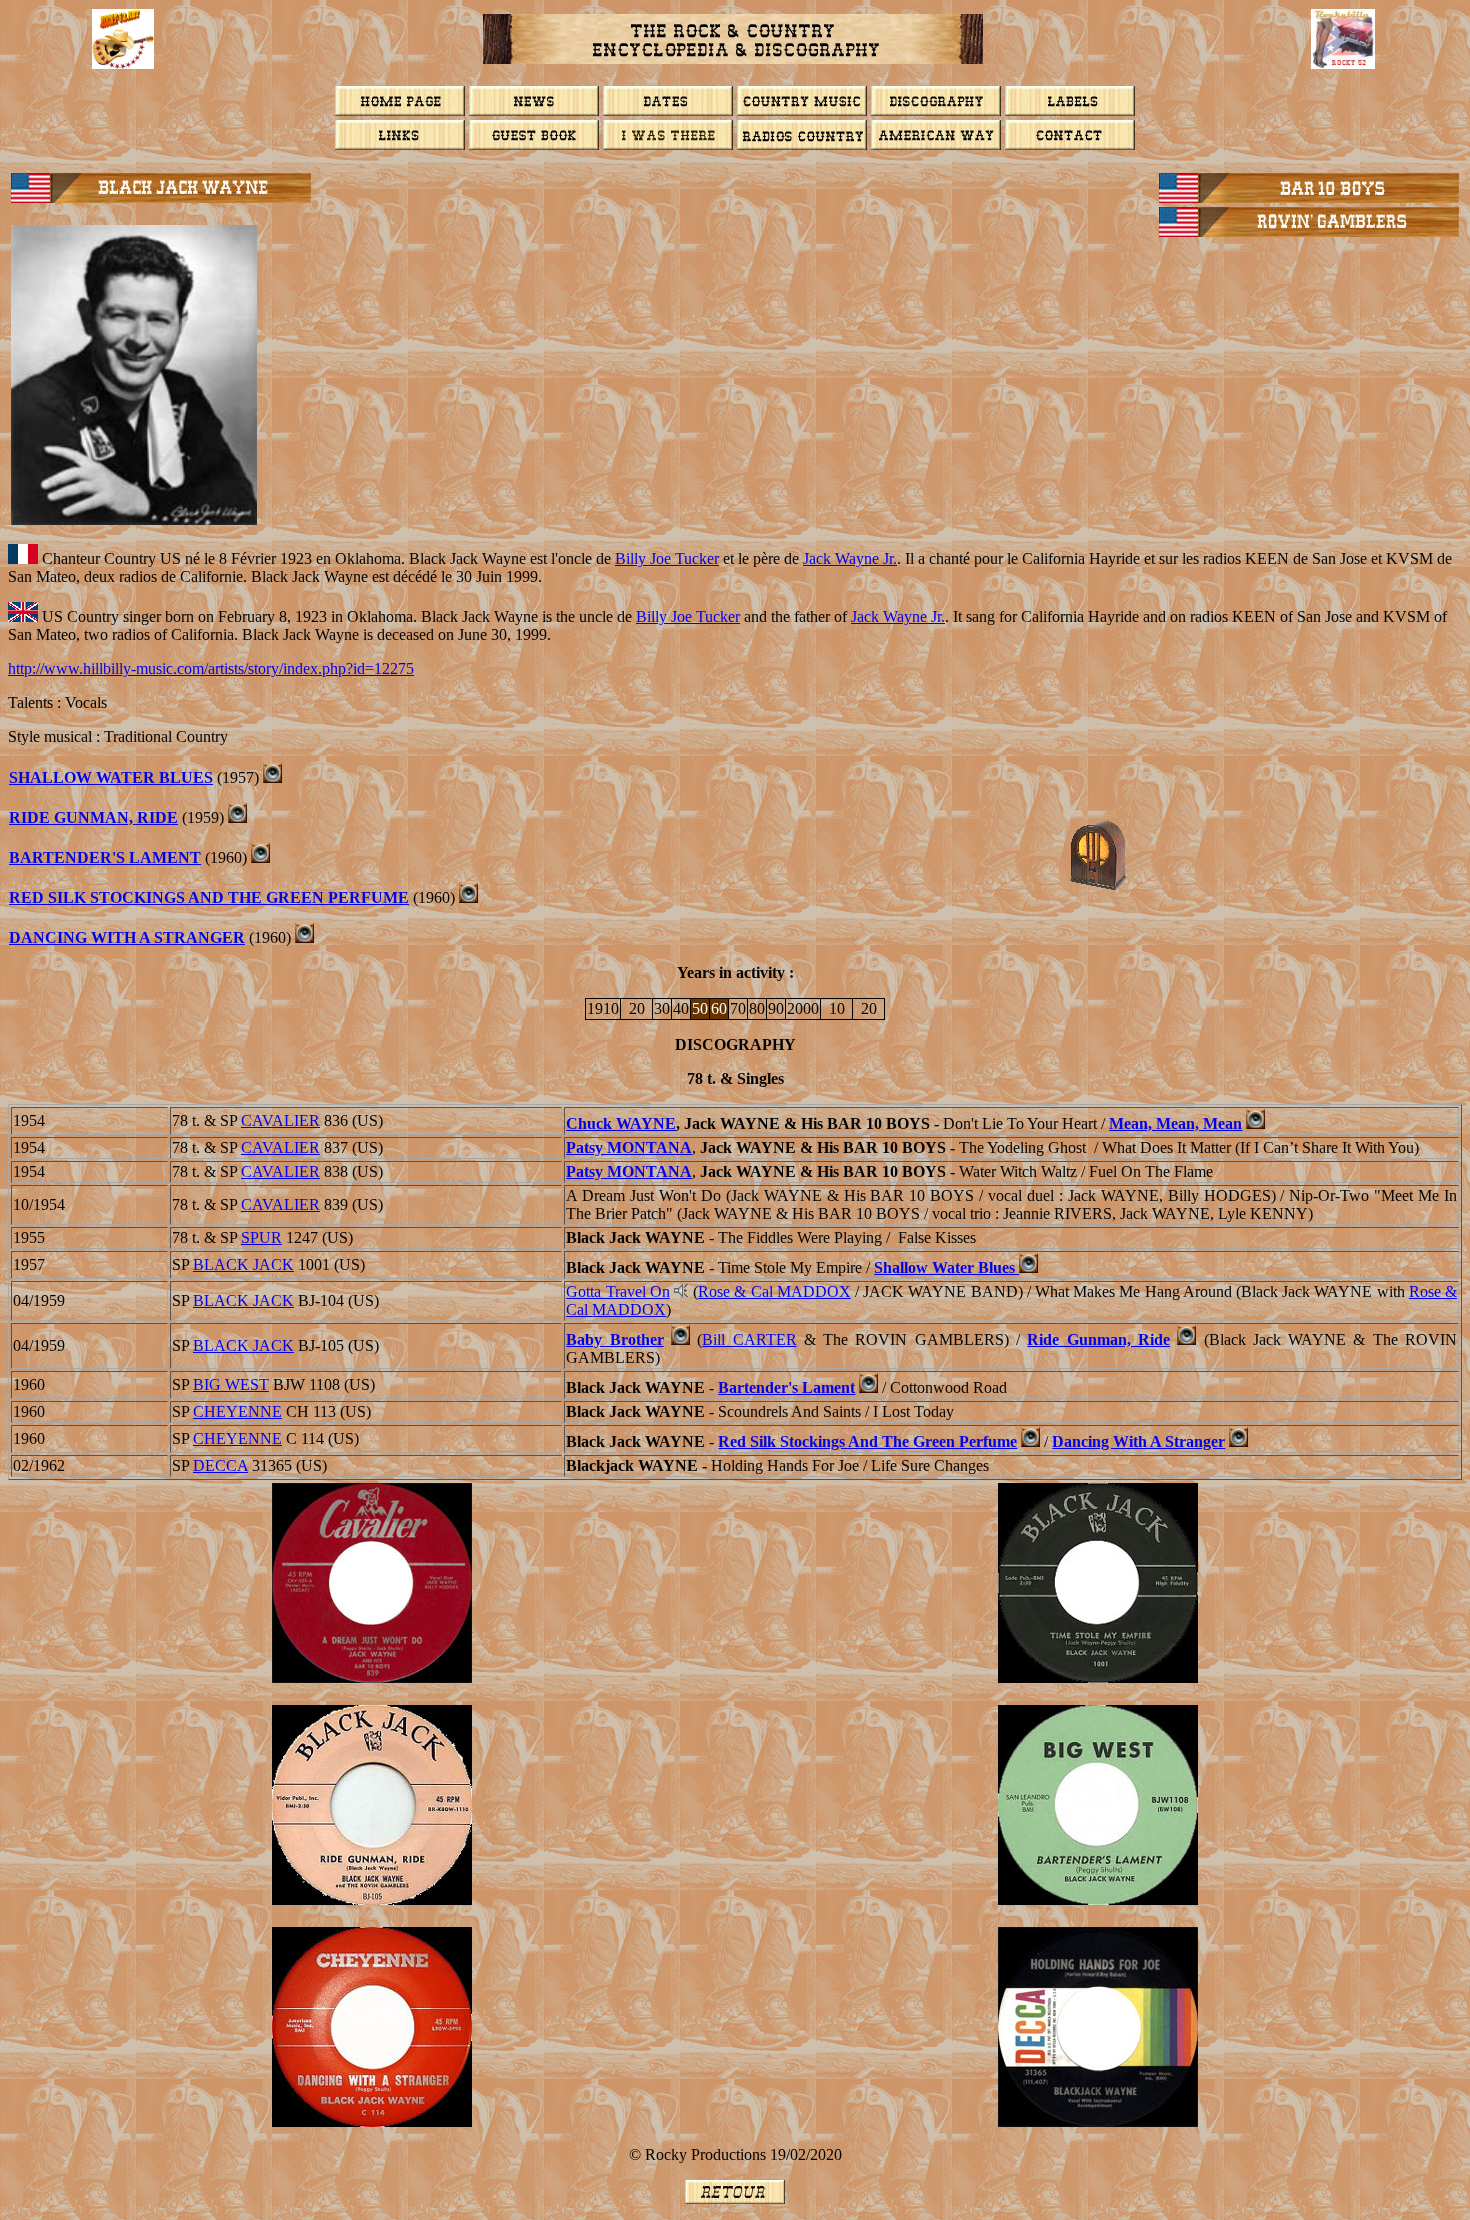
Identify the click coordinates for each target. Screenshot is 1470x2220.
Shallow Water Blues (111, 777)
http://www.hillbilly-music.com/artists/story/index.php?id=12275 (211, 668)
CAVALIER (280, 1120)
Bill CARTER (749, 1339)
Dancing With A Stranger (127, 937)
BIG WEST (231, 1384)
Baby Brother (614, 1339)
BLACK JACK (243, 1264)
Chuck (621, 1123)
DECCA (220, 1465)
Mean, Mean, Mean (1175, 1123)
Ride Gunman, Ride (93, 817)
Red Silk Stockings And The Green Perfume (209, 897)
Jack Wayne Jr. (850, 558)
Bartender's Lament (105, 857)
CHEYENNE (237, 1411)
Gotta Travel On (617, 1291)
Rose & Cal (774, 1291)
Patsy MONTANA (629, 1147)
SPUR (261, 1237)
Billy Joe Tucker (667, 558)
